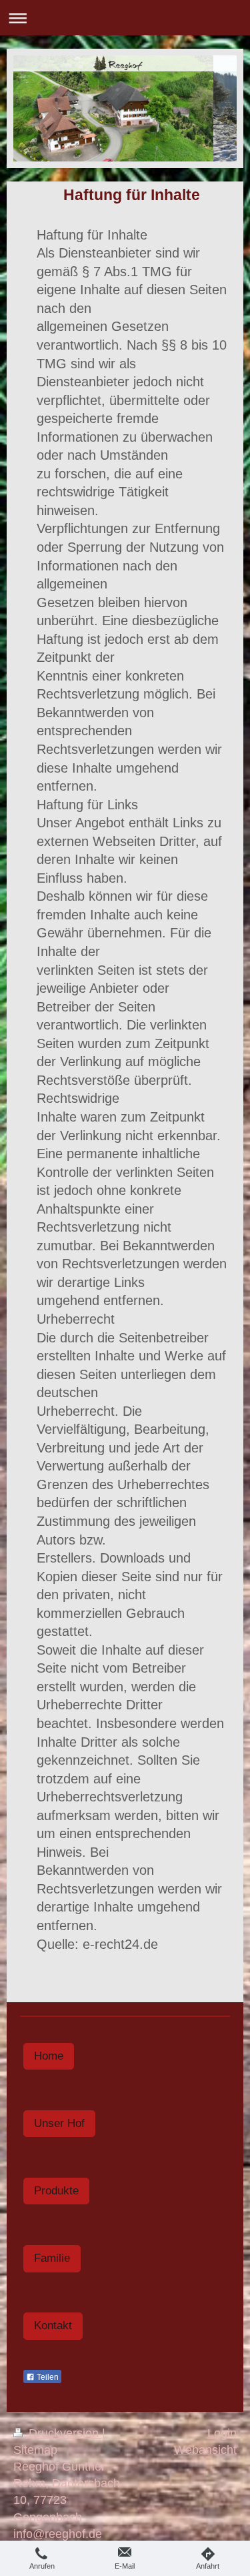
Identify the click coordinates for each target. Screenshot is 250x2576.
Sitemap (35, 2450)
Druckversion (64, 2433)
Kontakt (53, 2325)
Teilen (47, 2377)
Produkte (56, 2191)
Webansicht (205, 2450)
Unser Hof (59, 2123)
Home (49, 2056)
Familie (52, 2258)
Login (222, 2433)
